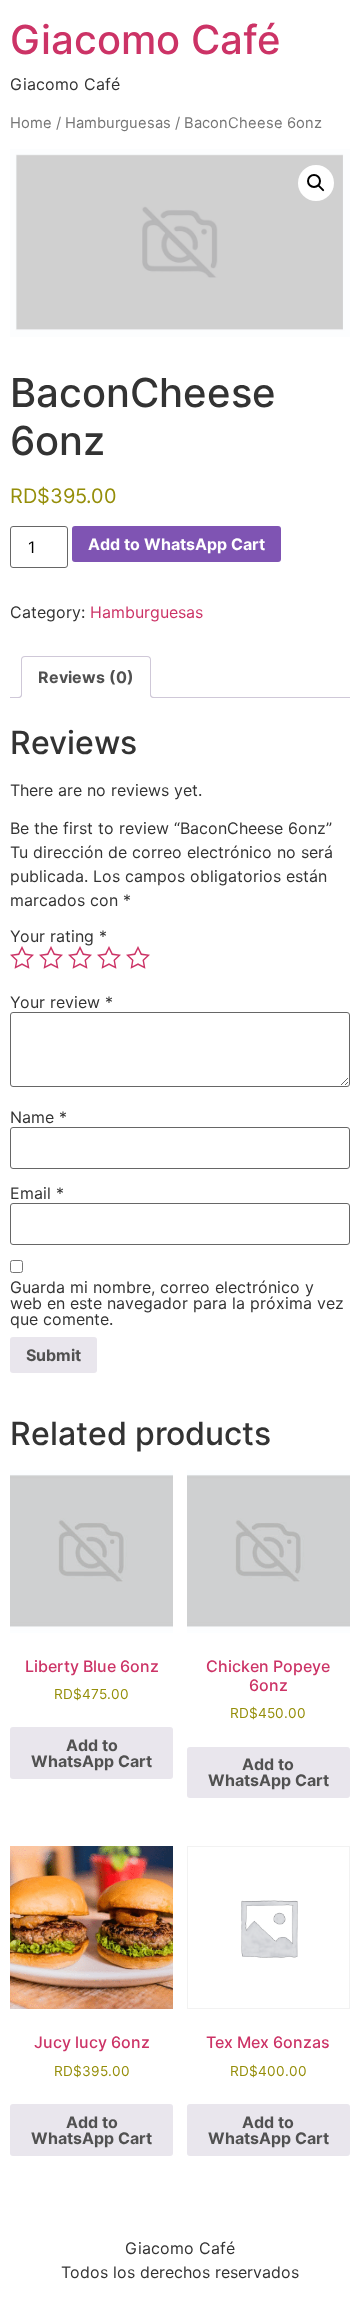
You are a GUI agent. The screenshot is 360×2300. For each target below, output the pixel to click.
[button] (316, 183)
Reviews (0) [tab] (86, 677)
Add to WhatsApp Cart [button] (91, 1753)
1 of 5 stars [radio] (22, 958)
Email (37, 1193)
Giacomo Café (145, 39)
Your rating (58, 936)
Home (31, 123)
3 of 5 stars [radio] (80, 958)
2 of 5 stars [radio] (51, 958)
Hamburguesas (118, 123)
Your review (61, 1002)
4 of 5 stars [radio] (109, 958)
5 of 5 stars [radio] (138, 958)
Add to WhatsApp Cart (176, 544)
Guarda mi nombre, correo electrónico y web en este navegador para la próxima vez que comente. (177, 1303)
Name (38, 1117)
